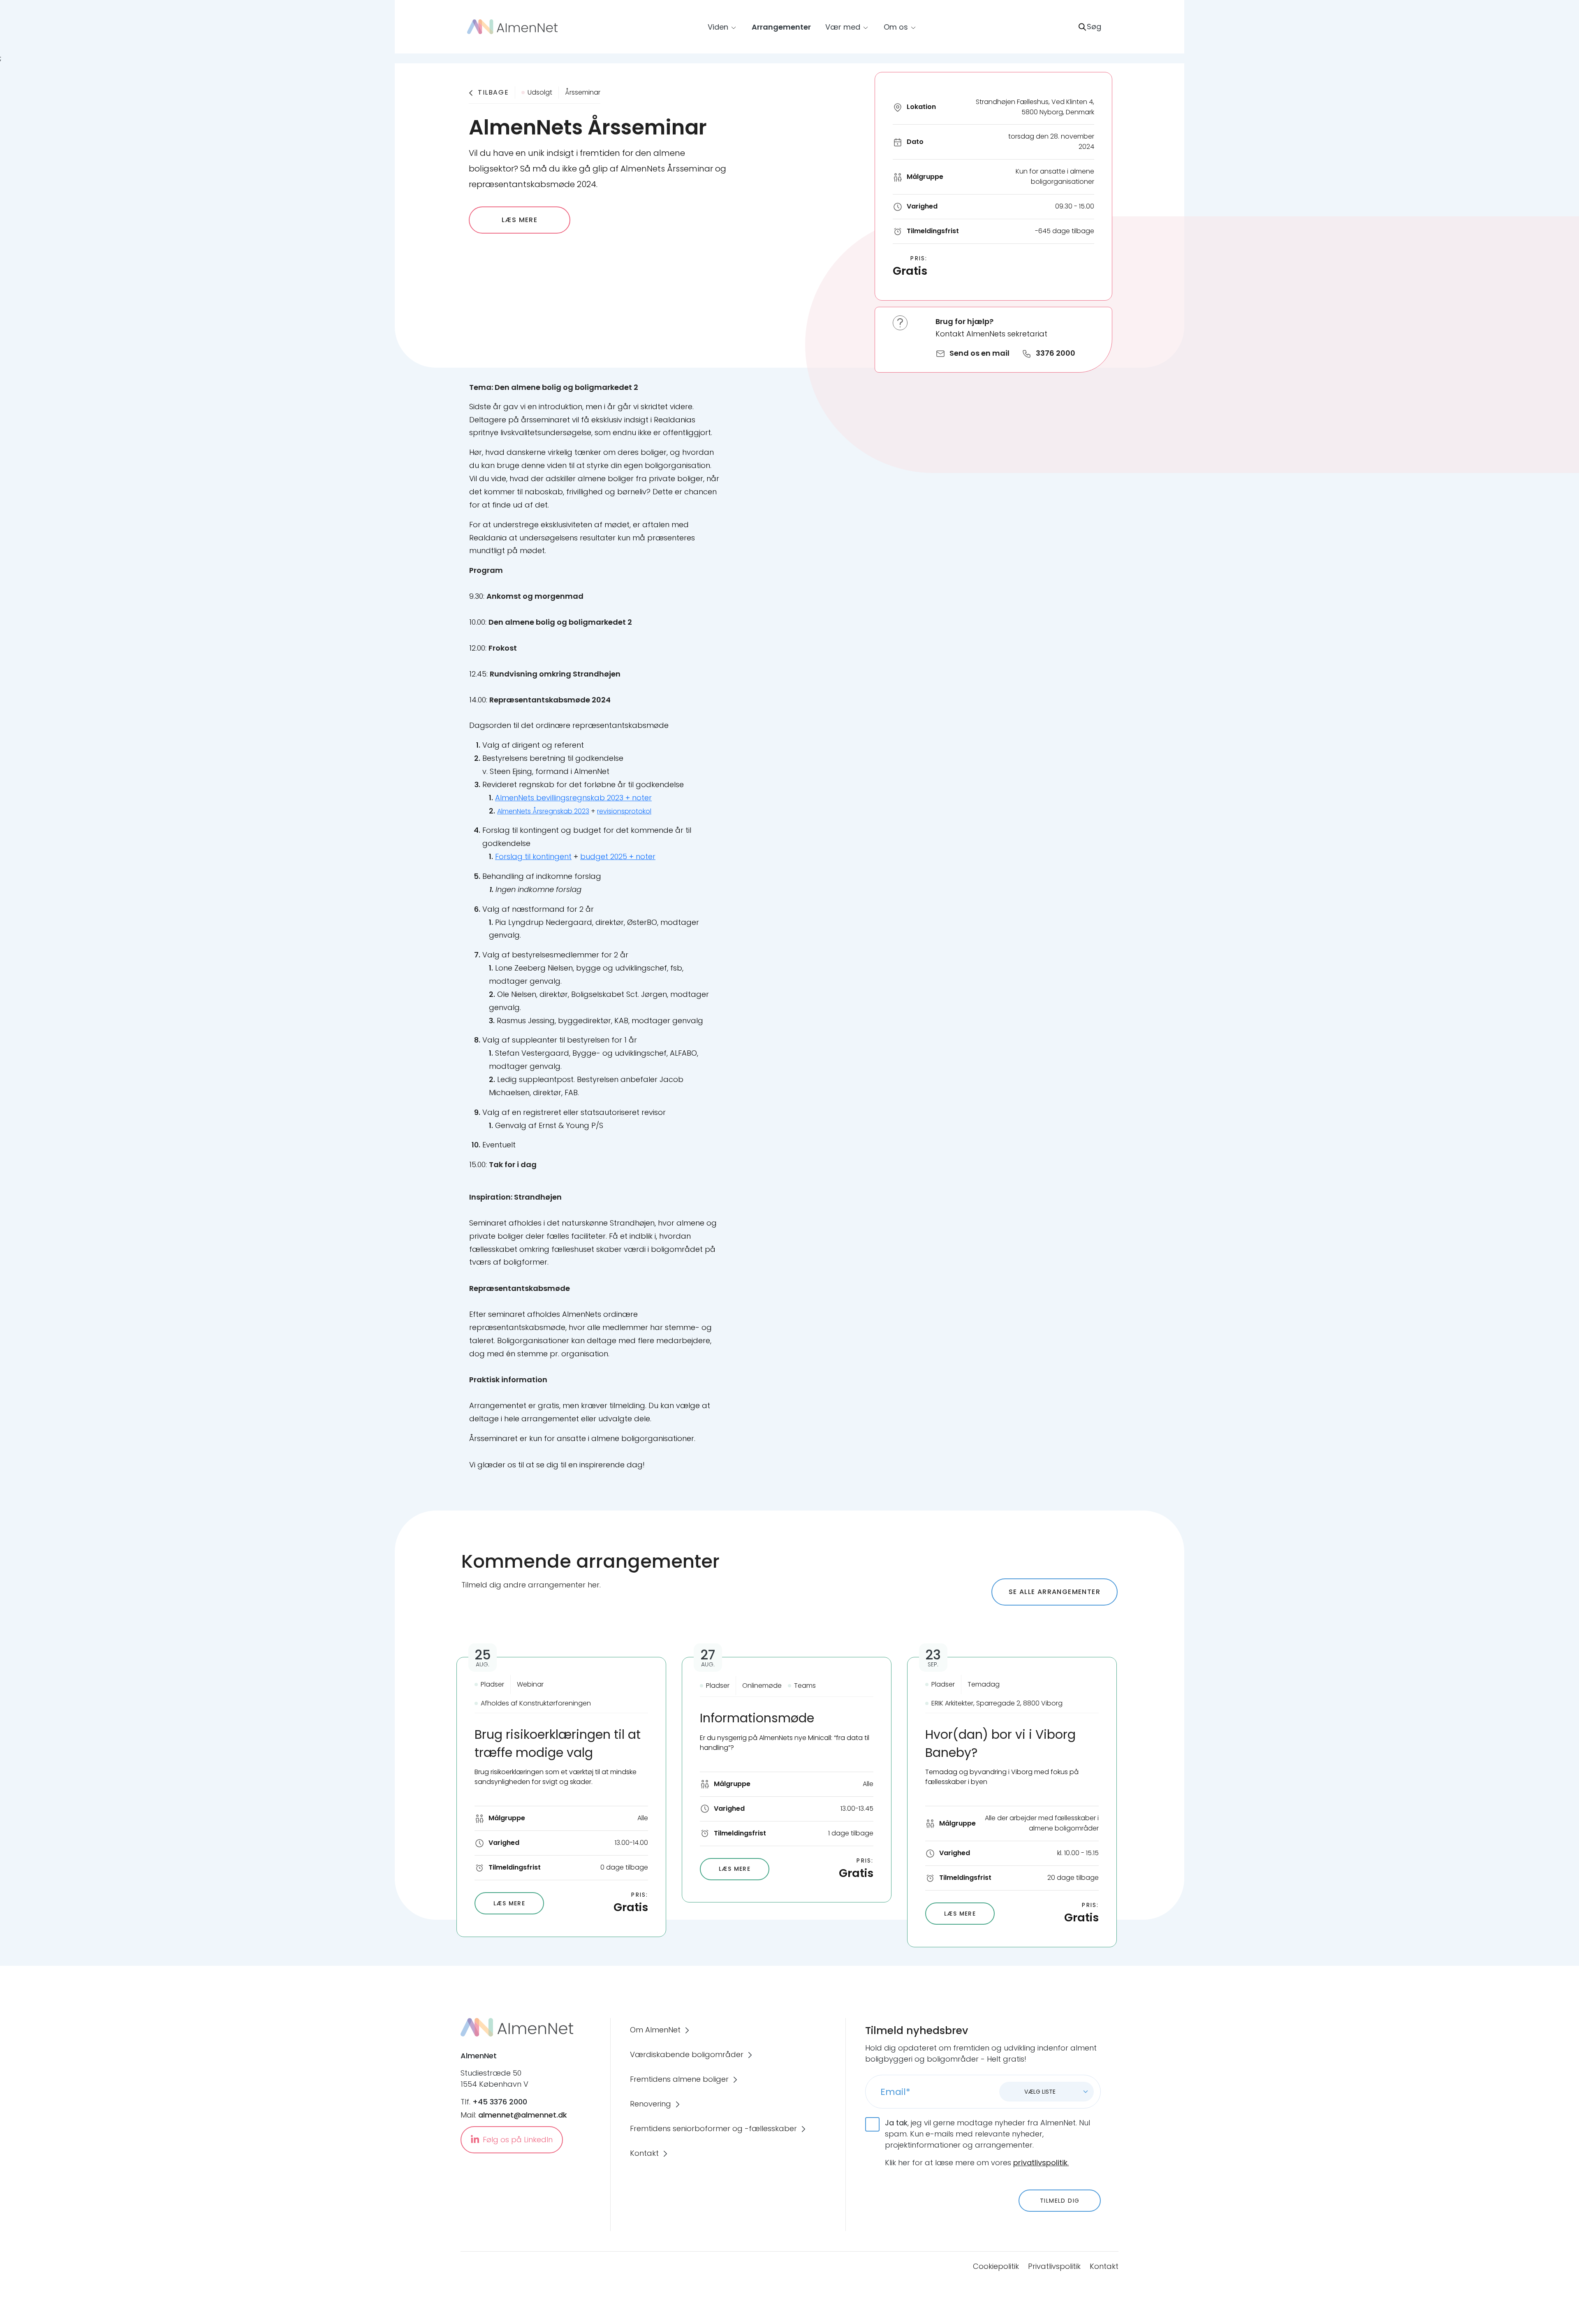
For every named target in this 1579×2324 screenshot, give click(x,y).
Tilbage (493, 92)
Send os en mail (979, 353)
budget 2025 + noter (618, 856)
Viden (718, 27)
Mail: (514, 2115)
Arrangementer (781, 27)
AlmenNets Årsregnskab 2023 (543, 811)
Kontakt (1104, 2266)
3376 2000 (1056, 353)
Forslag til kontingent (533, 856)
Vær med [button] (843, 27)
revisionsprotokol (624, 811)
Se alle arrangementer (1055, 1592)
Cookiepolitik (996, 2266)
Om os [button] (896, 27)
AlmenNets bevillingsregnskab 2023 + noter (573, 798)
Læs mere (520, 220)
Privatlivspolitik (1054, 2266)
